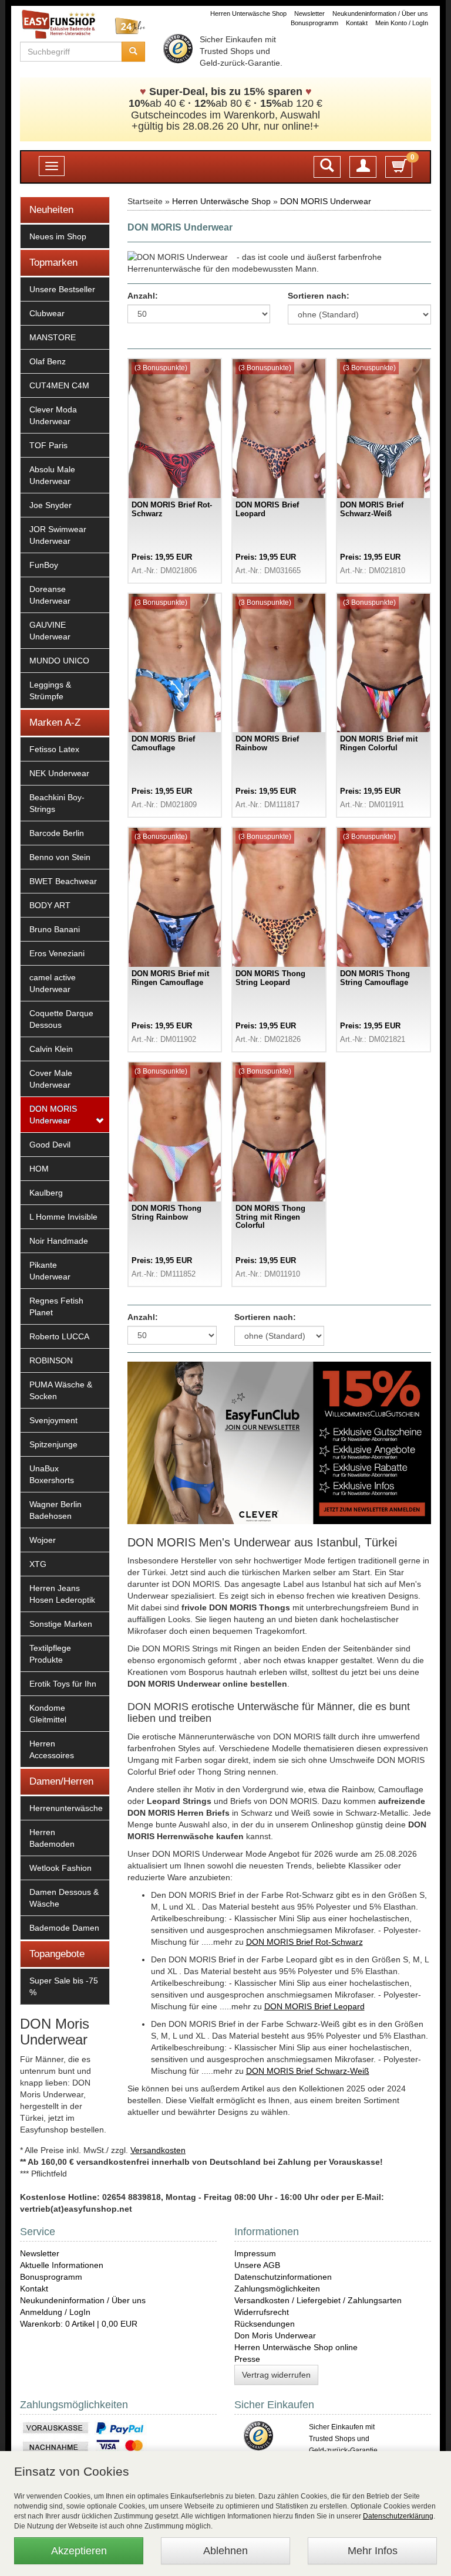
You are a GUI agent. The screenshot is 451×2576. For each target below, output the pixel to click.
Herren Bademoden (52, 1838)
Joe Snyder (51, 505)
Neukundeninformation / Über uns (380, 13)
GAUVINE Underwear (50, 631)
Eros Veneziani (57, 953)
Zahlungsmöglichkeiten (277, 2289)
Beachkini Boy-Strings (57, 803)
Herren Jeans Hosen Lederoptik (62, 1594)
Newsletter (309, 13)
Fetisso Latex (54, 749)
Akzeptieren (79, 2551)
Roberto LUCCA (59, 1336)
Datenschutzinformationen (283, 2277)
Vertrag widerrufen (276, 2375)
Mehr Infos (373, 2551)
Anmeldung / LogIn (55, 2312)
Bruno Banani (55, 929)
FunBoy (44, 565)
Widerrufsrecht (262, 2312)
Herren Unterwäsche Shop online (296, 2347)
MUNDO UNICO (59, 661)
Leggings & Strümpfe (50, 690)
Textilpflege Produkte (50, 1654)
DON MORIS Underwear (53, 1115)
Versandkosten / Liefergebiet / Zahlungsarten (318, 2300)
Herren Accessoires (52, 1749)
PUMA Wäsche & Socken (61, 1390)
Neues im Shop (58, 236)
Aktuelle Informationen (62, 2265)
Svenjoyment (53, 1420)
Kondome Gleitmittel (48, 1714)
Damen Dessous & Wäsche (64, 1898)
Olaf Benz (48, 361)
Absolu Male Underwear (52, 475)
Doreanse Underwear (50, 595)
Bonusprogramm (314, 23)
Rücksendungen (265, 2324)
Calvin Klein (51, 1049)
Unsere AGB (257, 2265)
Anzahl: (143, 296)
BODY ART (50, 905)
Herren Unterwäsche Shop (248, 13)
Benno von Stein (60, 857)
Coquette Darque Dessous (61, 1019)
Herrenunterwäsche (66, 1808)
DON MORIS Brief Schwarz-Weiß (308, 2071)
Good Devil (50, 1145)
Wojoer (43, 1540)
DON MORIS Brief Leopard (314, 2006)
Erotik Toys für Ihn (63, 1684)
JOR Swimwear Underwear (58, 535)
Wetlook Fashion (60, 1868)
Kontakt (357, 23)
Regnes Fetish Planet (56, 1306)
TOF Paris (48, 445)
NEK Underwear (59, 773)
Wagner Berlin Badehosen (55, 1510)
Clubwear (47, 313)
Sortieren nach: (319, 296)
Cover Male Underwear (51, 1079)
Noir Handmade (59, 1241)
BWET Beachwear (63, 881)
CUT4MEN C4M (59, 385)
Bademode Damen (64, 1928)
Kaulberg (46, 1193)
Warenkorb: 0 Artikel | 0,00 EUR (79, 2324)
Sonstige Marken (61, 1624)
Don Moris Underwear (275, 2335)
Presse (247, 2359)
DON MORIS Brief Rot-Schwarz (304, 1942)
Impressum (255, 2253)
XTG (38, 1564)
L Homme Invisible (63, 1217)
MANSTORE (53, 337)
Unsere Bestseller (62, 289)
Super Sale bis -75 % (64, 1986)
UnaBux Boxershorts (52, 1474)
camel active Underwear (53, 983)
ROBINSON (51, 1360)
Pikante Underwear (50, 1271)
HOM (39, 1169)
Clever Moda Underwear (53, 415)
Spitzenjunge (53, 1444)
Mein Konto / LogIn (402, 23)
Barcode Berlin (57, 833)
